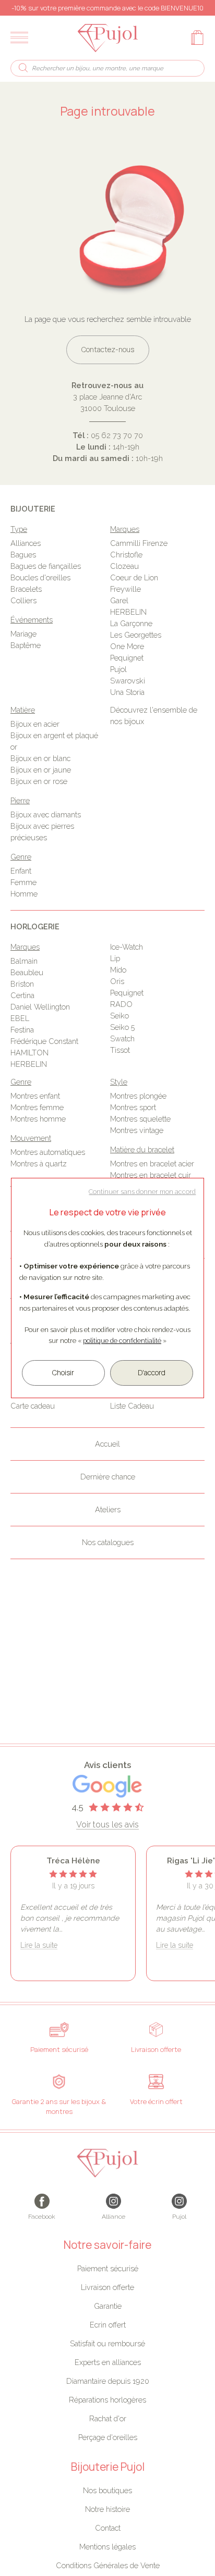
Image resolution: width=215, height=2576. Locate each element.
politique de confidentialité (122, 1341)
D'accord (152, 1373)
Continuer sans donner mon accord (142, 1192)
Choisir (63, 1373)
